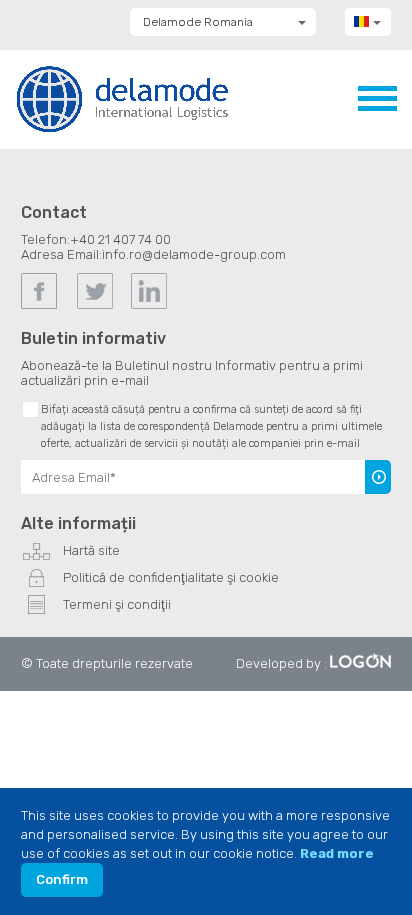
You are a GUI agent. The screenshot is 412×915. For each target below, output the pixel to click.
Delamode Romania (198, 22)
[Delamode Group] (122, 98)
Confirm (62, 879)
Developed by (278, 663)
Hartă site (91, 550)
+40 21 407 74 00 (120, 239)
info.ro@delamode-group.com (194, 254)
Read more (337, 853)
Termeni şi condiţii (117, 604)
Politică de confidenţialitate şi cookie (171, 577)
